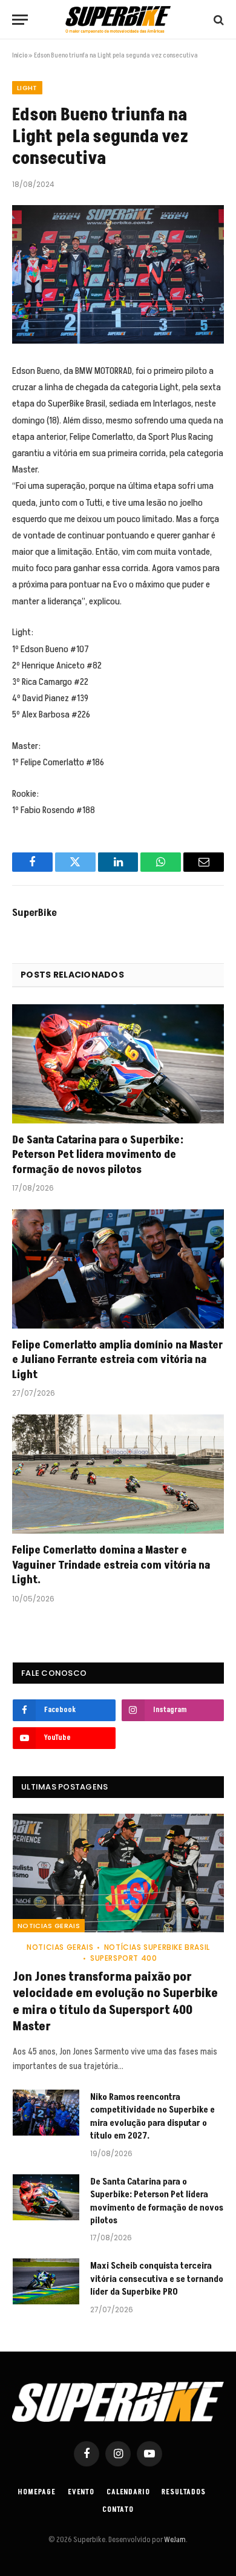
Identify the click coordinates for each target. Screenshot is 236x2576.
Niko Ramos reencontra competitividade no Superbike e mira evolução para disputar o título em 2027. (152, 2117)
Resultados (183, 2492)
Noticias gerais (49, 1926)
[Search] (218, 20)
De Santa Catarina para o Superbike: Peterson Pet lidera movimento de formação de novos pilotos (98, 1155)
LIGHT (27, 88)
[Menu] (20, 20)
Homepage (37, 2492)
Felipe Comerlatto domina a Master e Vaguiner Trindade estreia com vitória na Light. (111, 1565)
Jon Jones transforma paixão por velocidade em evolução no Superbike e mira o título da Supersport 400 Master (115, 2002)
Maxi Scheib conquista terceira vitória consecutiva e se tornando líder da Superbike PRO (157, 2279)
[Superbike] (118, 20)
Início (20, 55)
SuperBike (34, 913)
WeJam (174, 2540)
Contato (118, 2510)
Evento (81, 2492)
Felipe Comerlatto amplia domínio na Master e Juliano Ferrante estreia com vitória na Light (117, 1360)
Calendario (128, 2492)
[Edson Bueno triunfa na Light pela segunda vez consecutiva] (118, 274)
